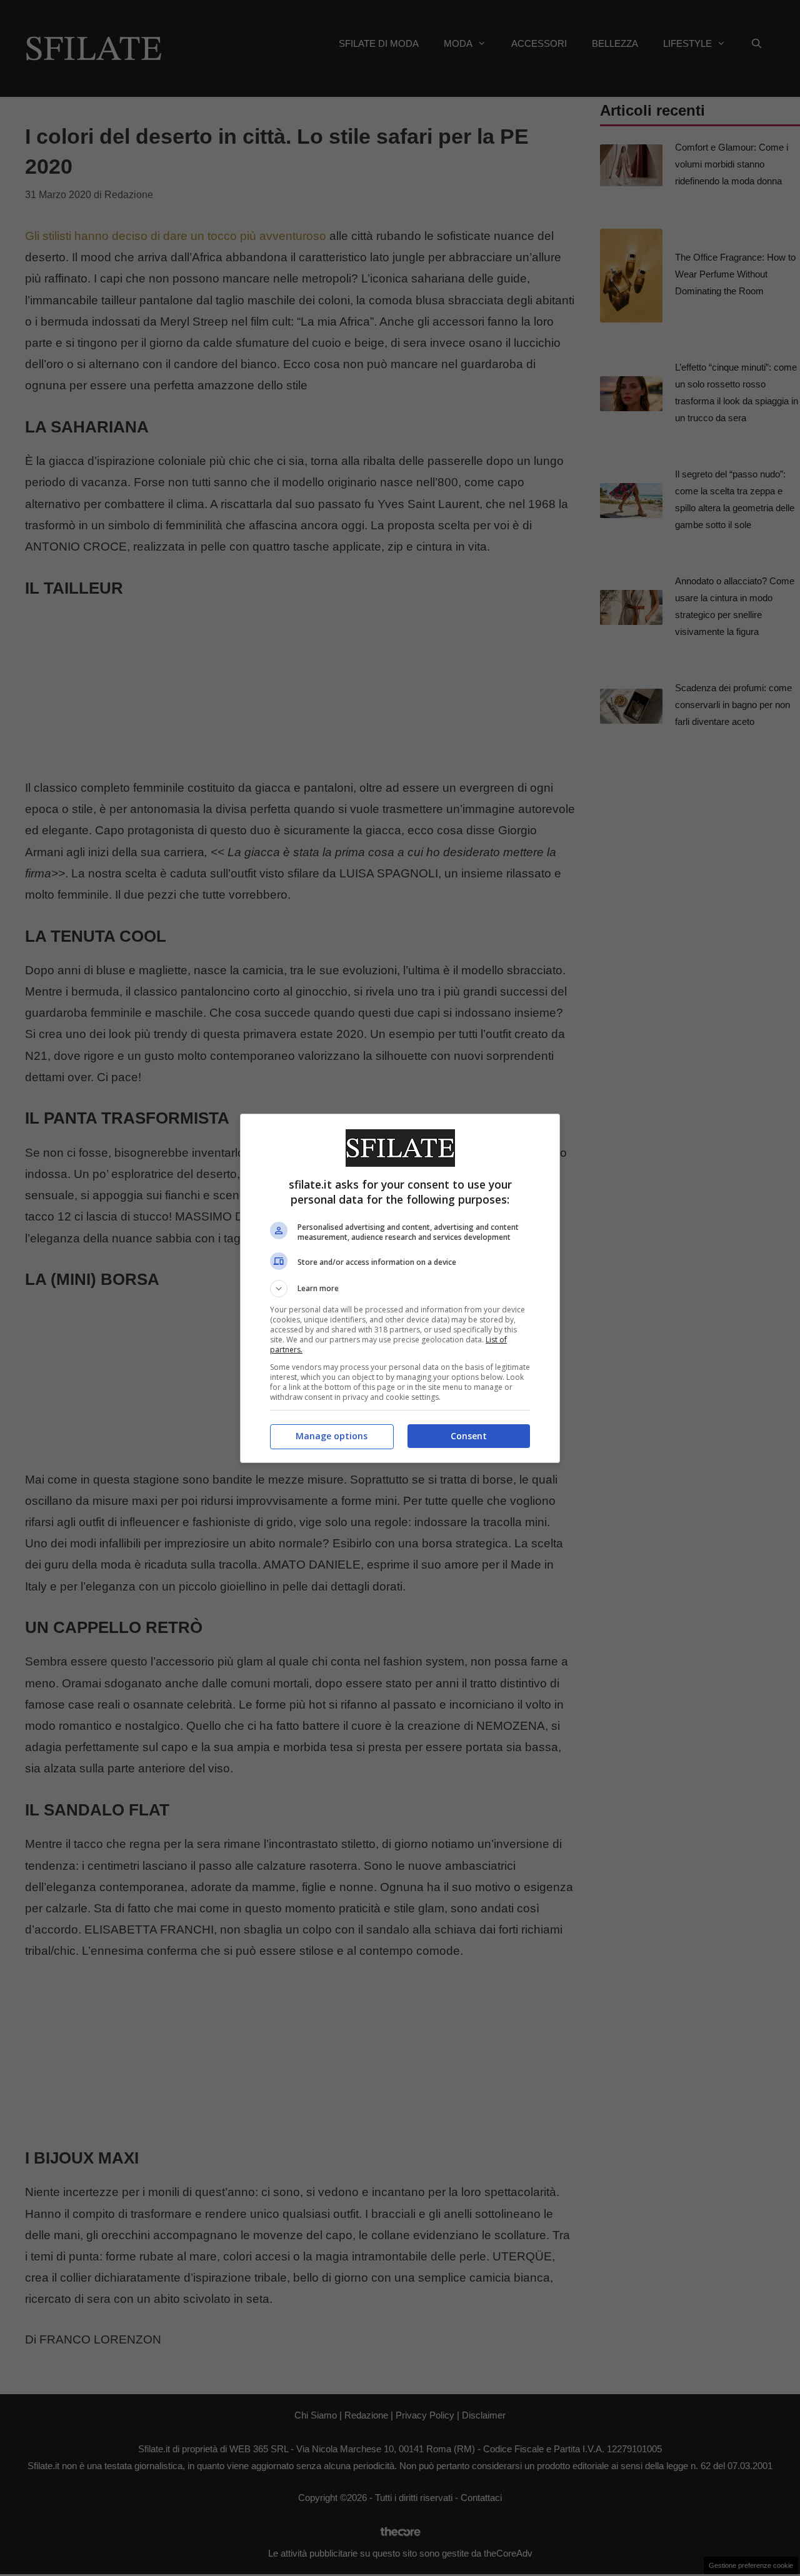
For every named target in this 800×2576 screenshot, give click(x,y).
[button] (400, 1289)
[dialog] (400, 1288)
